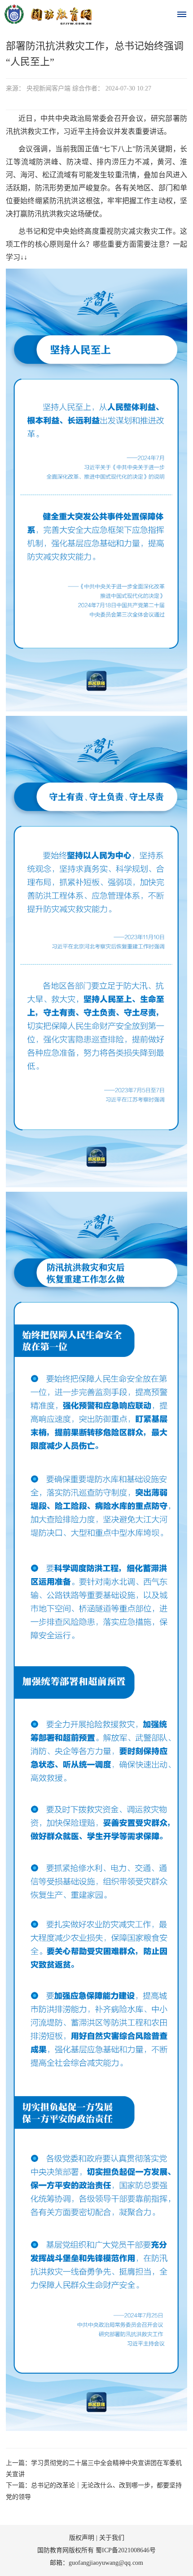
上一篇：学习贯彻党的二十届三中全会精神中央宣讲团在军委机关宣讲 (94, 2469)
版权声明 (82, 2538)
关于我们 (112, 2538)
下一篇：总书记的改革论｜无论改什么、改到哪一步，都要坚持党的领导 (94, 2491)
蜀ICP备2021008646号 (126, 2550)
